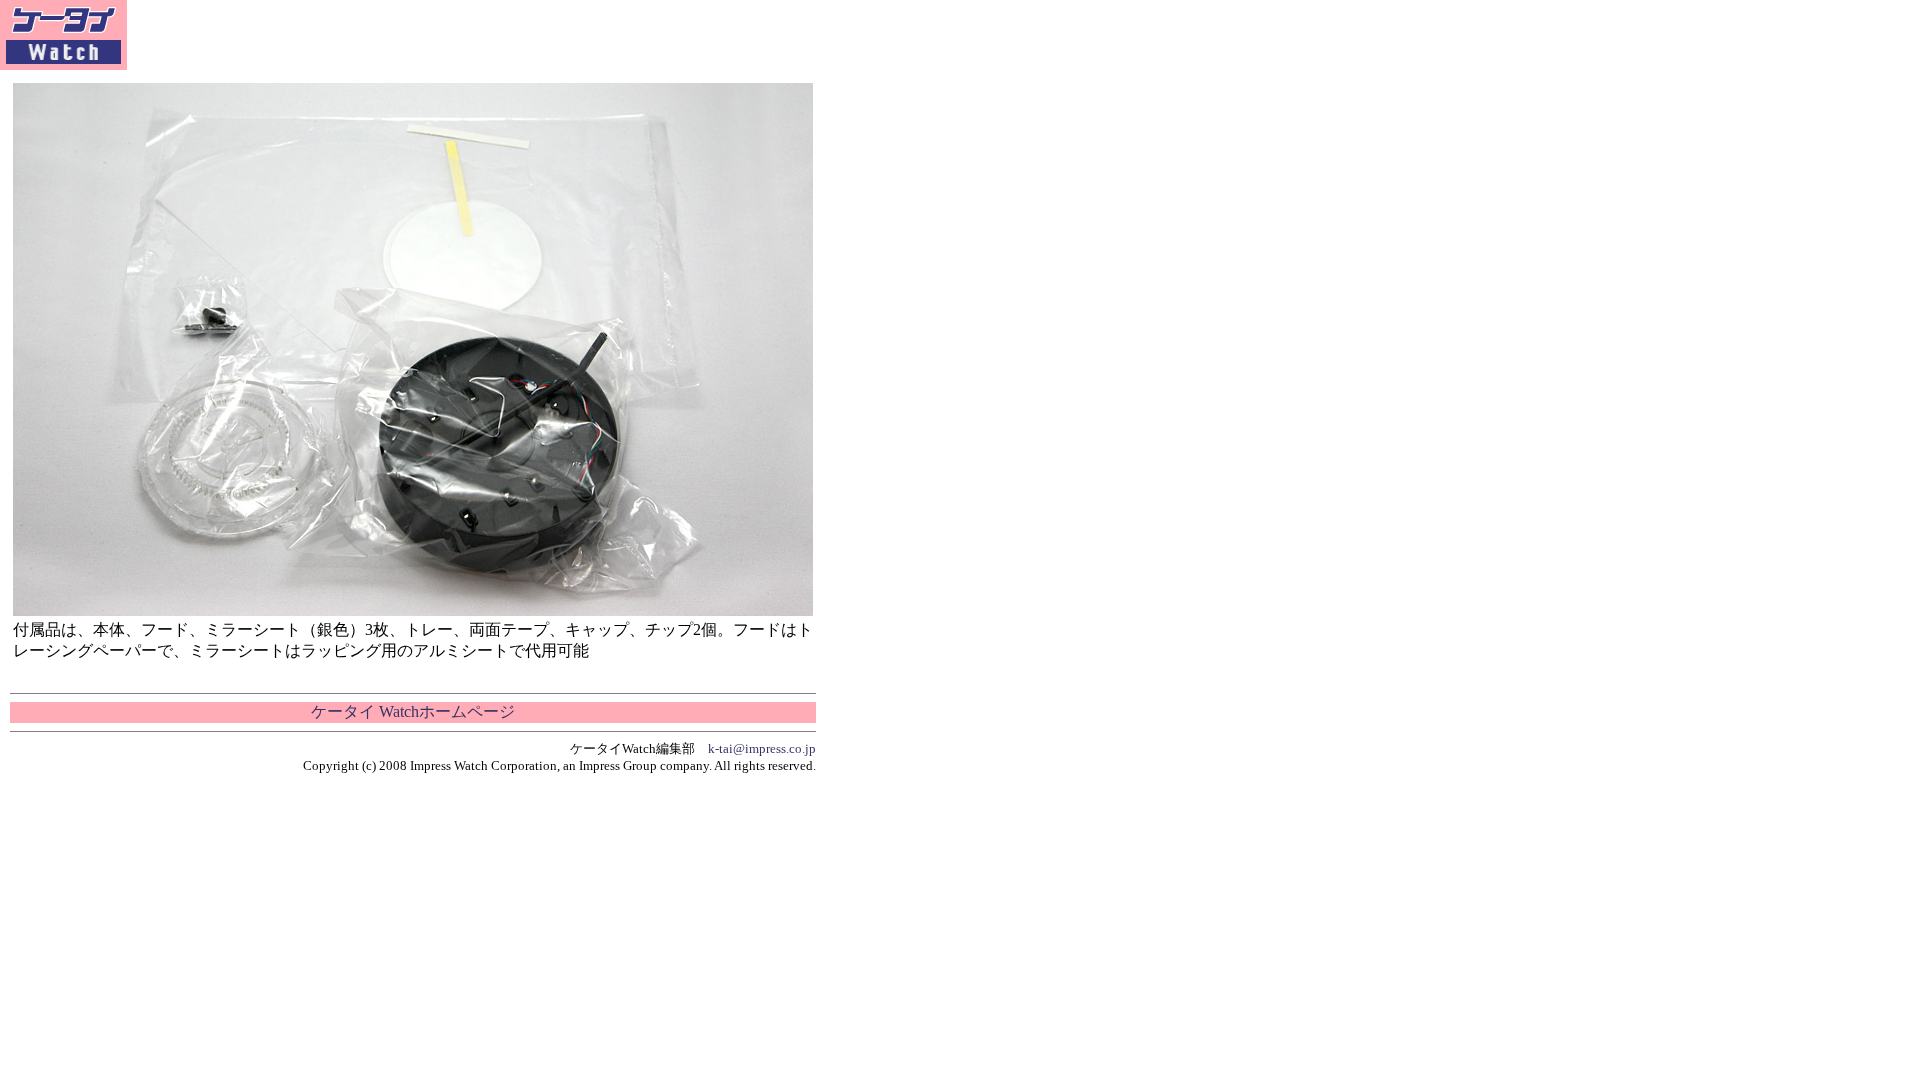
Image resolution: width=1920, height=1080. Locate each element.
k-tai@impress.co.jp (762, 748)
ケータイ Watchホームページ (413, 711)
